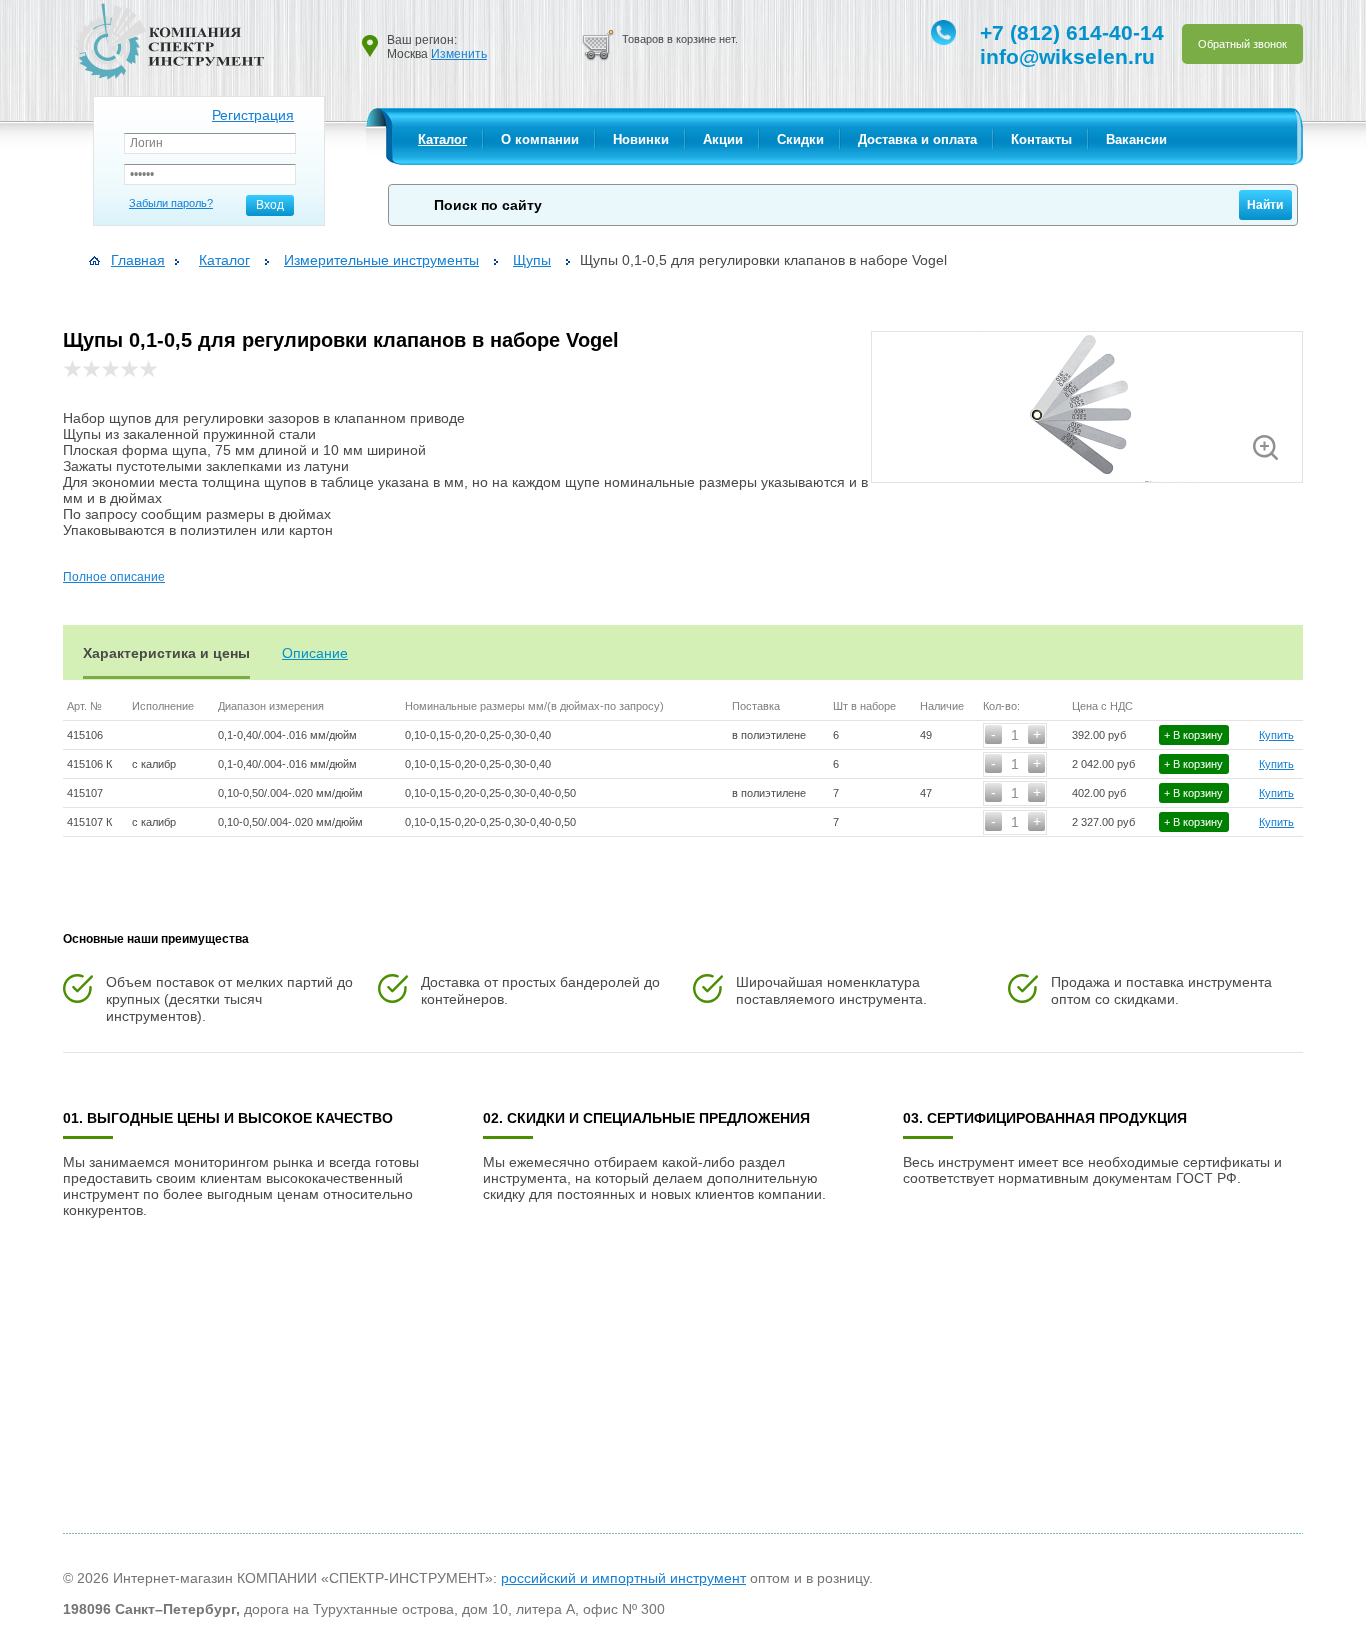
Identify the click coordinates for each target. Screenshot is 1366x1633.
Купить (1276, 735)
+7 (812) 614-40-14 (1072, 32)
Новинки (641, 139)
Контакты (1041, 139)
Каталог (442, 139)
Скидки (800, 139)
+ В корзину (1193, 735)
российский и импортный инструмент (623, 1578)
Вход (270, 205)
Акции (723, 139)
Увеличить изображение (1265, 447)
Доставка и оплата (917, 139)
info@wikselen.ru (1067, 56)
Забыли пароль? (171, 203)
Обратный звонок (1242, 44)
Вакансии (1136, 139)
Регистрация (253, 115)
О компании (540, 139)
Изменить (459, 54)
